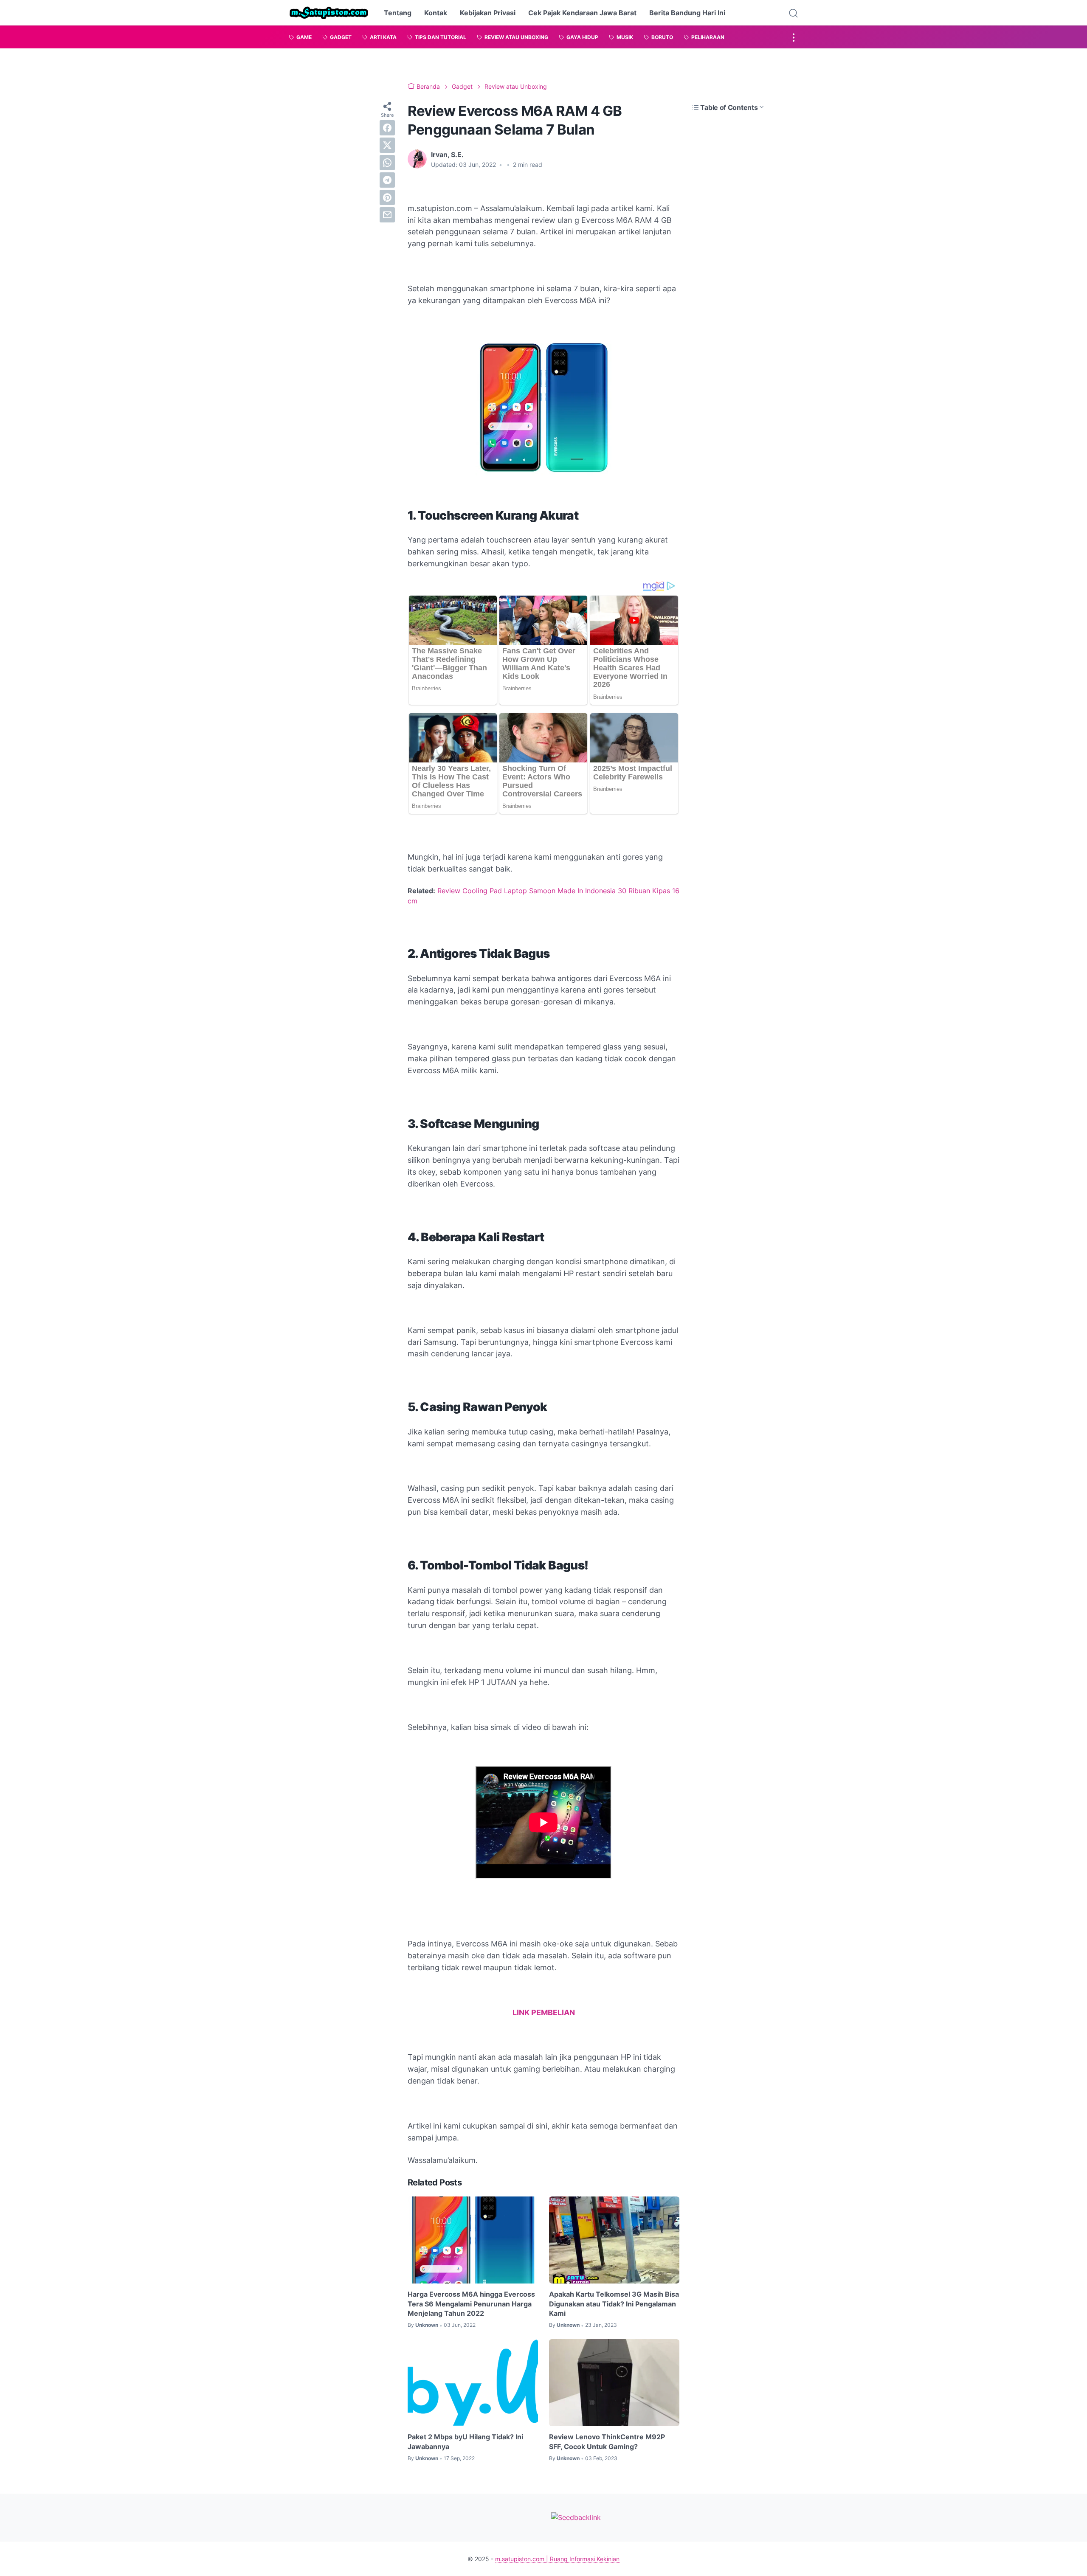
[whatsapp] (387, 163)
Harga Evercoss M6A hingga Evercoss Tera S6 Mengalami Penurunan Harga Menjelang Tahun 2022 (471, 2304)
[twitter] (387, 145)
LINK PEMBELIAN (544, 2012)
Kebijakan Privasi (488, 13)
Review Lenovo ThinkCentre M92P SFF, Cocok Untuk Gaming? (607, 2441)
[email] (387, 215)
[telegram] (387, 180)
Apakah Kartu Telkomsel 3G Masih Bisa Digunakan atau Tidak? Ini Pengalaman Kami (614, 2304)
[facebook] (387, 128)
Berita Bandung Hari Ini (687, 13)
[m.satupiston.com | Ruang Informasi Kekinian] (329, 13)
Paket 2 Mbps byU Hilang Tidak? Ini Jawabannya (465, 2441)
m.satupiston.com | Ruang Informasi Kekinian (557, 2559)
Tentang (398, 13)
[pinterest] (387, 197)
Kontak (436, 13)
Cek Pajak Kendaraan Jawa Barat (582, 13)
